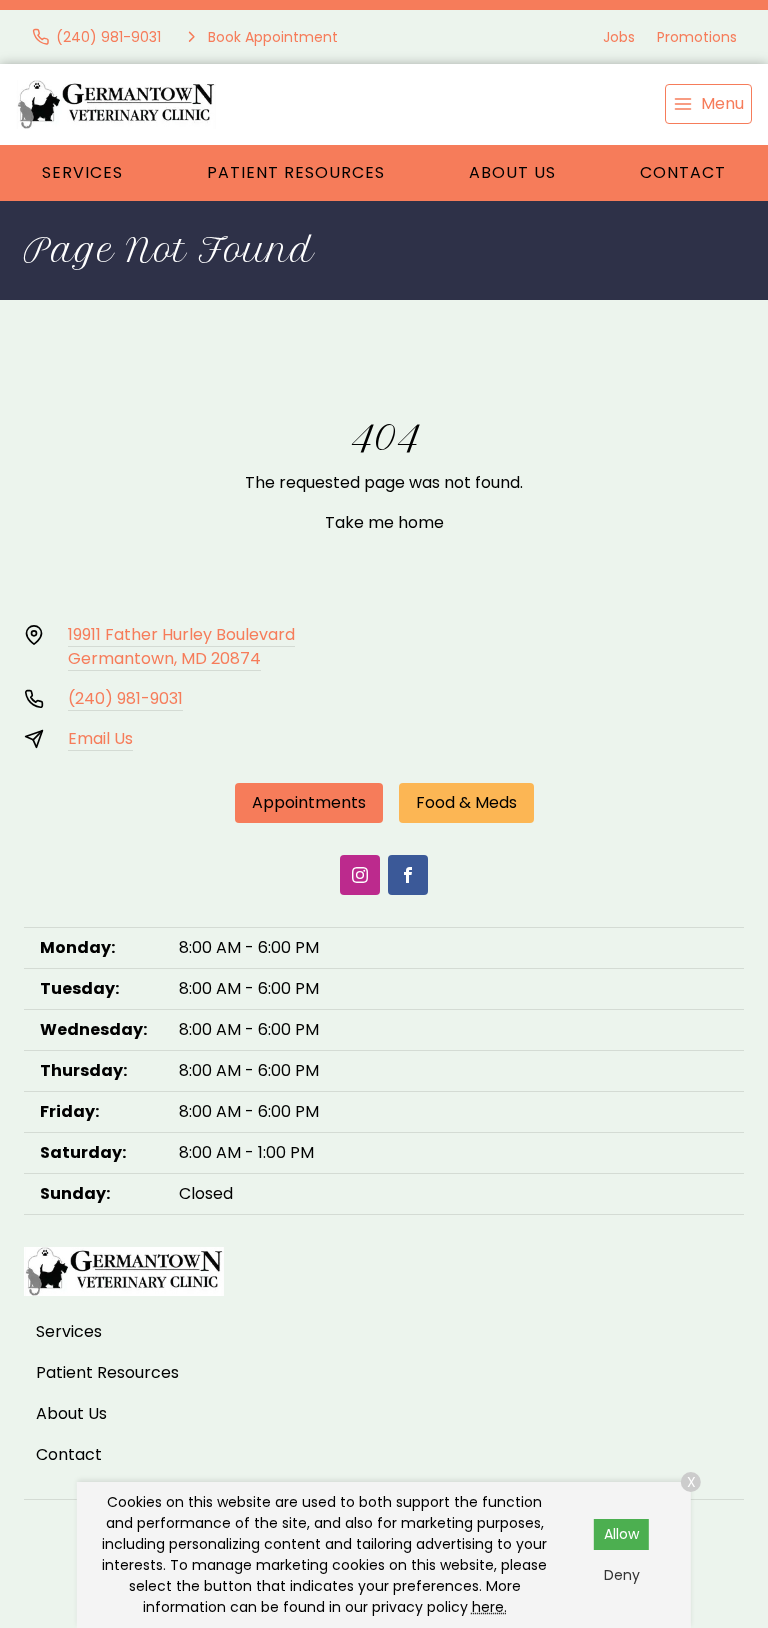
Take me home (384, 522)
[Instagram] (360, 875)
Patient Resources (296, 172)
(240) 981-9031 (125, 698)
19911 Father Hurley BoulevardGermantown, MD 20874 (181, 646)
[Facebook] (408, 875)
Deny (622, 1575)
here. (489, 1607)
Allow (621, 1534)
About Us (512, 172)
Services (82, 172)
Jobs (619, 37)
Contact (683, 172)
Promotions (697, 37)
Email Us (100, 738)
